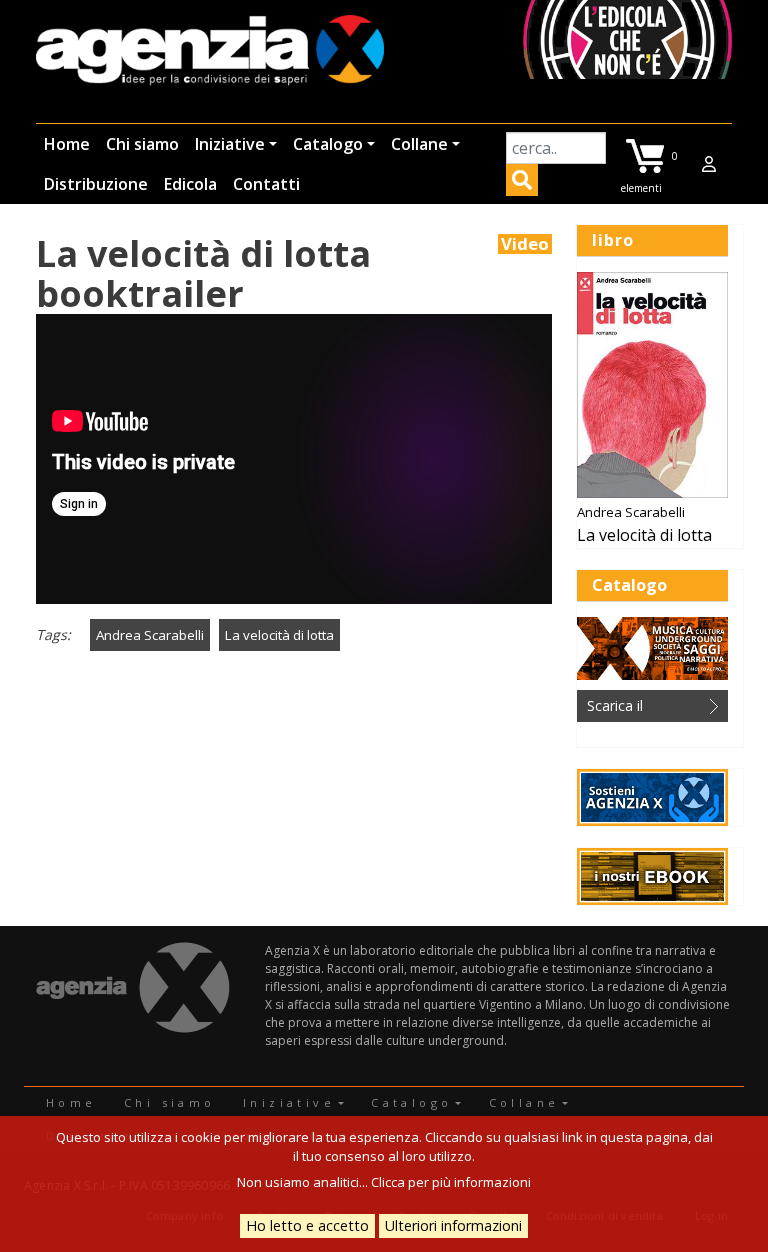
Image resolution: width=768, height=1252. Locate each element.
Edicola (190, 184)
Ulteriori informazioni (453, 1225)
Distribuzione (96, 184)
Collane (419, 144)
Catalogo (328, 144)
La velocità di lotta (279, 635)
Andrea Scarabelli (150, 635)
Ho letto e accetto (307, 1225)
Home (67, 144)
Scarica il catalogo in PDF (639, 709)
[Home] (210, 51)
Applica (522, 183)
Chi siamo (142, 144)
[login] (709, 164)
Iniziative (230, 144)
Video (525, 244)
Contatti (266, 184)
